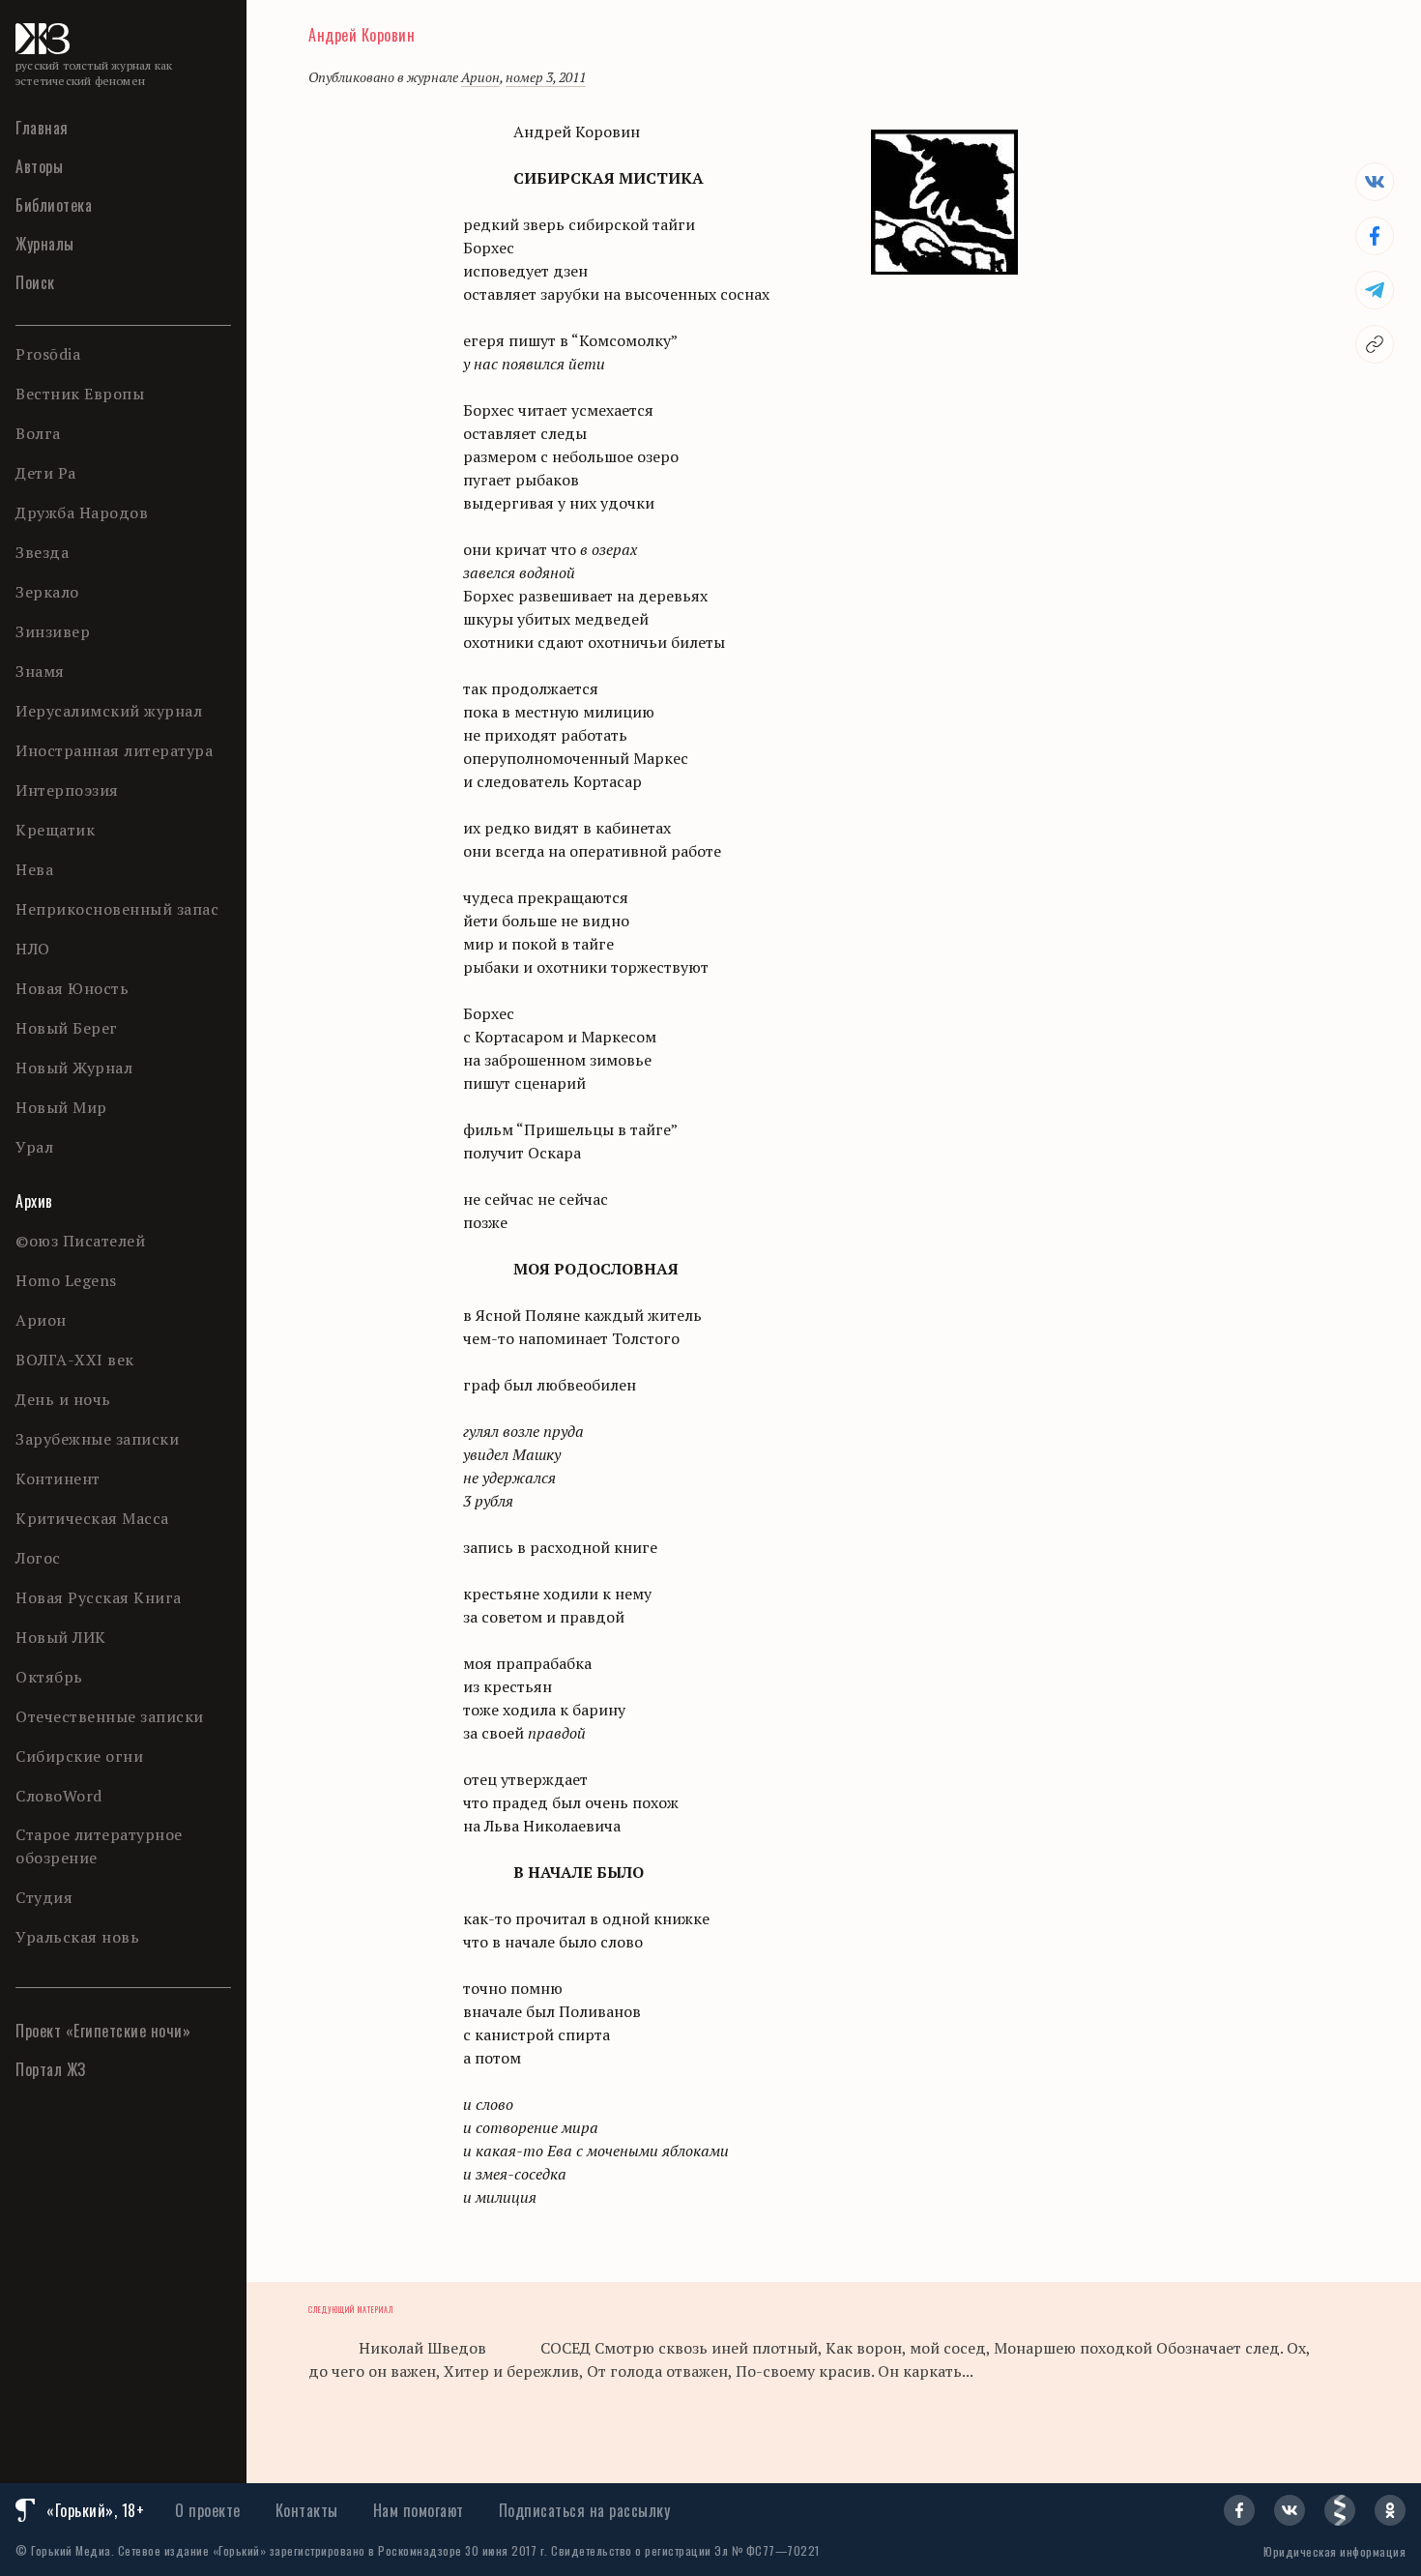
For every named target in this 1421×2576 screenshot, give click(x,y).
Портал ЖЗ (51, 2069)
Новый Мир (61, 1107)
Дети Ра (46, 473)
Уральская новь (77, 1937)
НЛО (33, 949)
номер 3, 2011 (546, 77)
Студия (44, 1897)
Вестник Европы (80, 394)
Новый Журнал (74, 1068)
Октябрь (49, 1677)
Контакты (307, 2510)
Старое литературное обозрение (99, 1846)
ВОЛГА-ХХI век (75, 1360)
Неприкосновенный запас (117, 909)
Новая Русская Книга (99, 1597)
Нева (34, 869)
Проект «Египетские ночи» (103, 2031)
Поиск (35, 282)
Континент (58, 1478)
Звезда (42, 552)
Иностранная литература (114, 750)
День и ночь (63, 1399)
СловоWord (59, 1796)
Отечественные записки (110, 1716)
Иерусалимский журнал (109, 711)
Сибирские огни (79, 1756)
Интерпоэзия (67, 790)
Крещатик (55, 830)
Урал (34, 1147)
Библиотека (54, 205)
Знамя (40, 671)
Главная (42, 128)
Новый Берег (67, 1028)
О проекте (208, 2510)
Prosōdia (48, 354)
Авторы (39, 166)
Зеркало (47, 592)
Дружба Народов (82, 512)
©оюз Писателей (80, 1241)
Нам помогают (419, 2510)
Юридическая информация (1334, 2551)
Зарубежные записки (97, 1439)
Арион (41, 1320)
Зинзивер (53, 631)
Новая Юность (72, 988)
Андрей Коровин (362, 35)
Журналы (45, 244)
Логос (38, 1558)
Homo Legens (66, 1280)
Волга (38, 433)
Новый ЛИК (61, 1637)
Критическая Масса (92, 1518)
